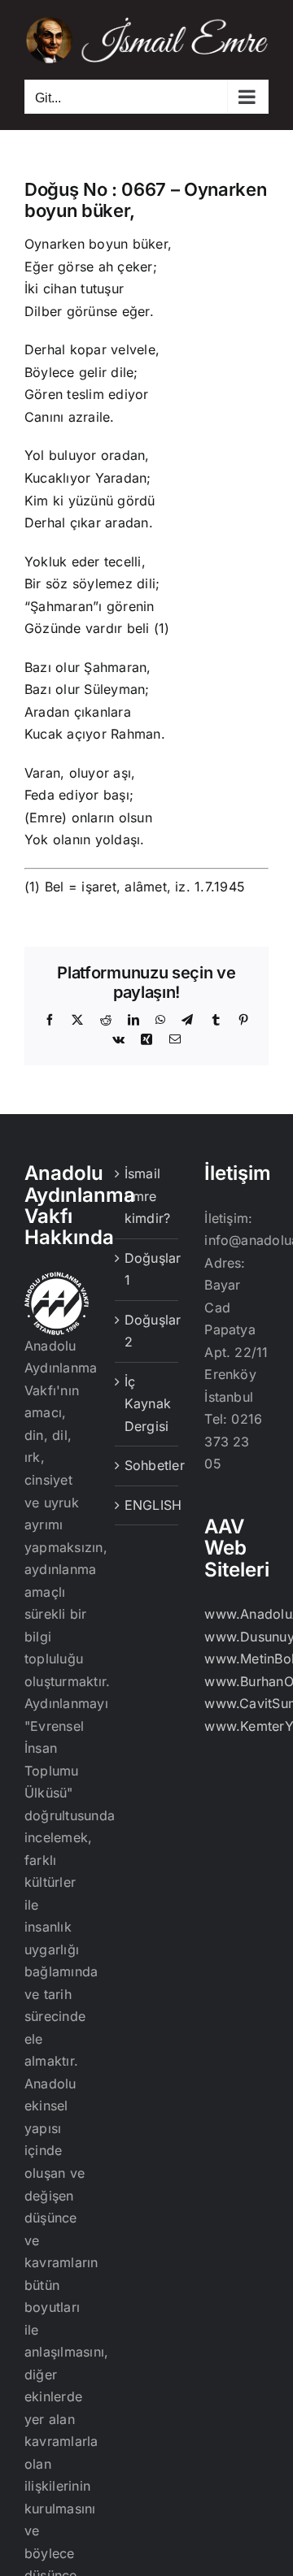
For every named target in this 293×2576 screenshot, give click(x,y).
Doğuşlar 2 (148, 1331)
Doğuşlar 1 (148, 1269)
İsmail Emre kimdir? (148, 1196)
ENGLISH (148, 1505)
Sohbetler (148, 1465)
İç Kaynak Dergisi (148, 1404)
